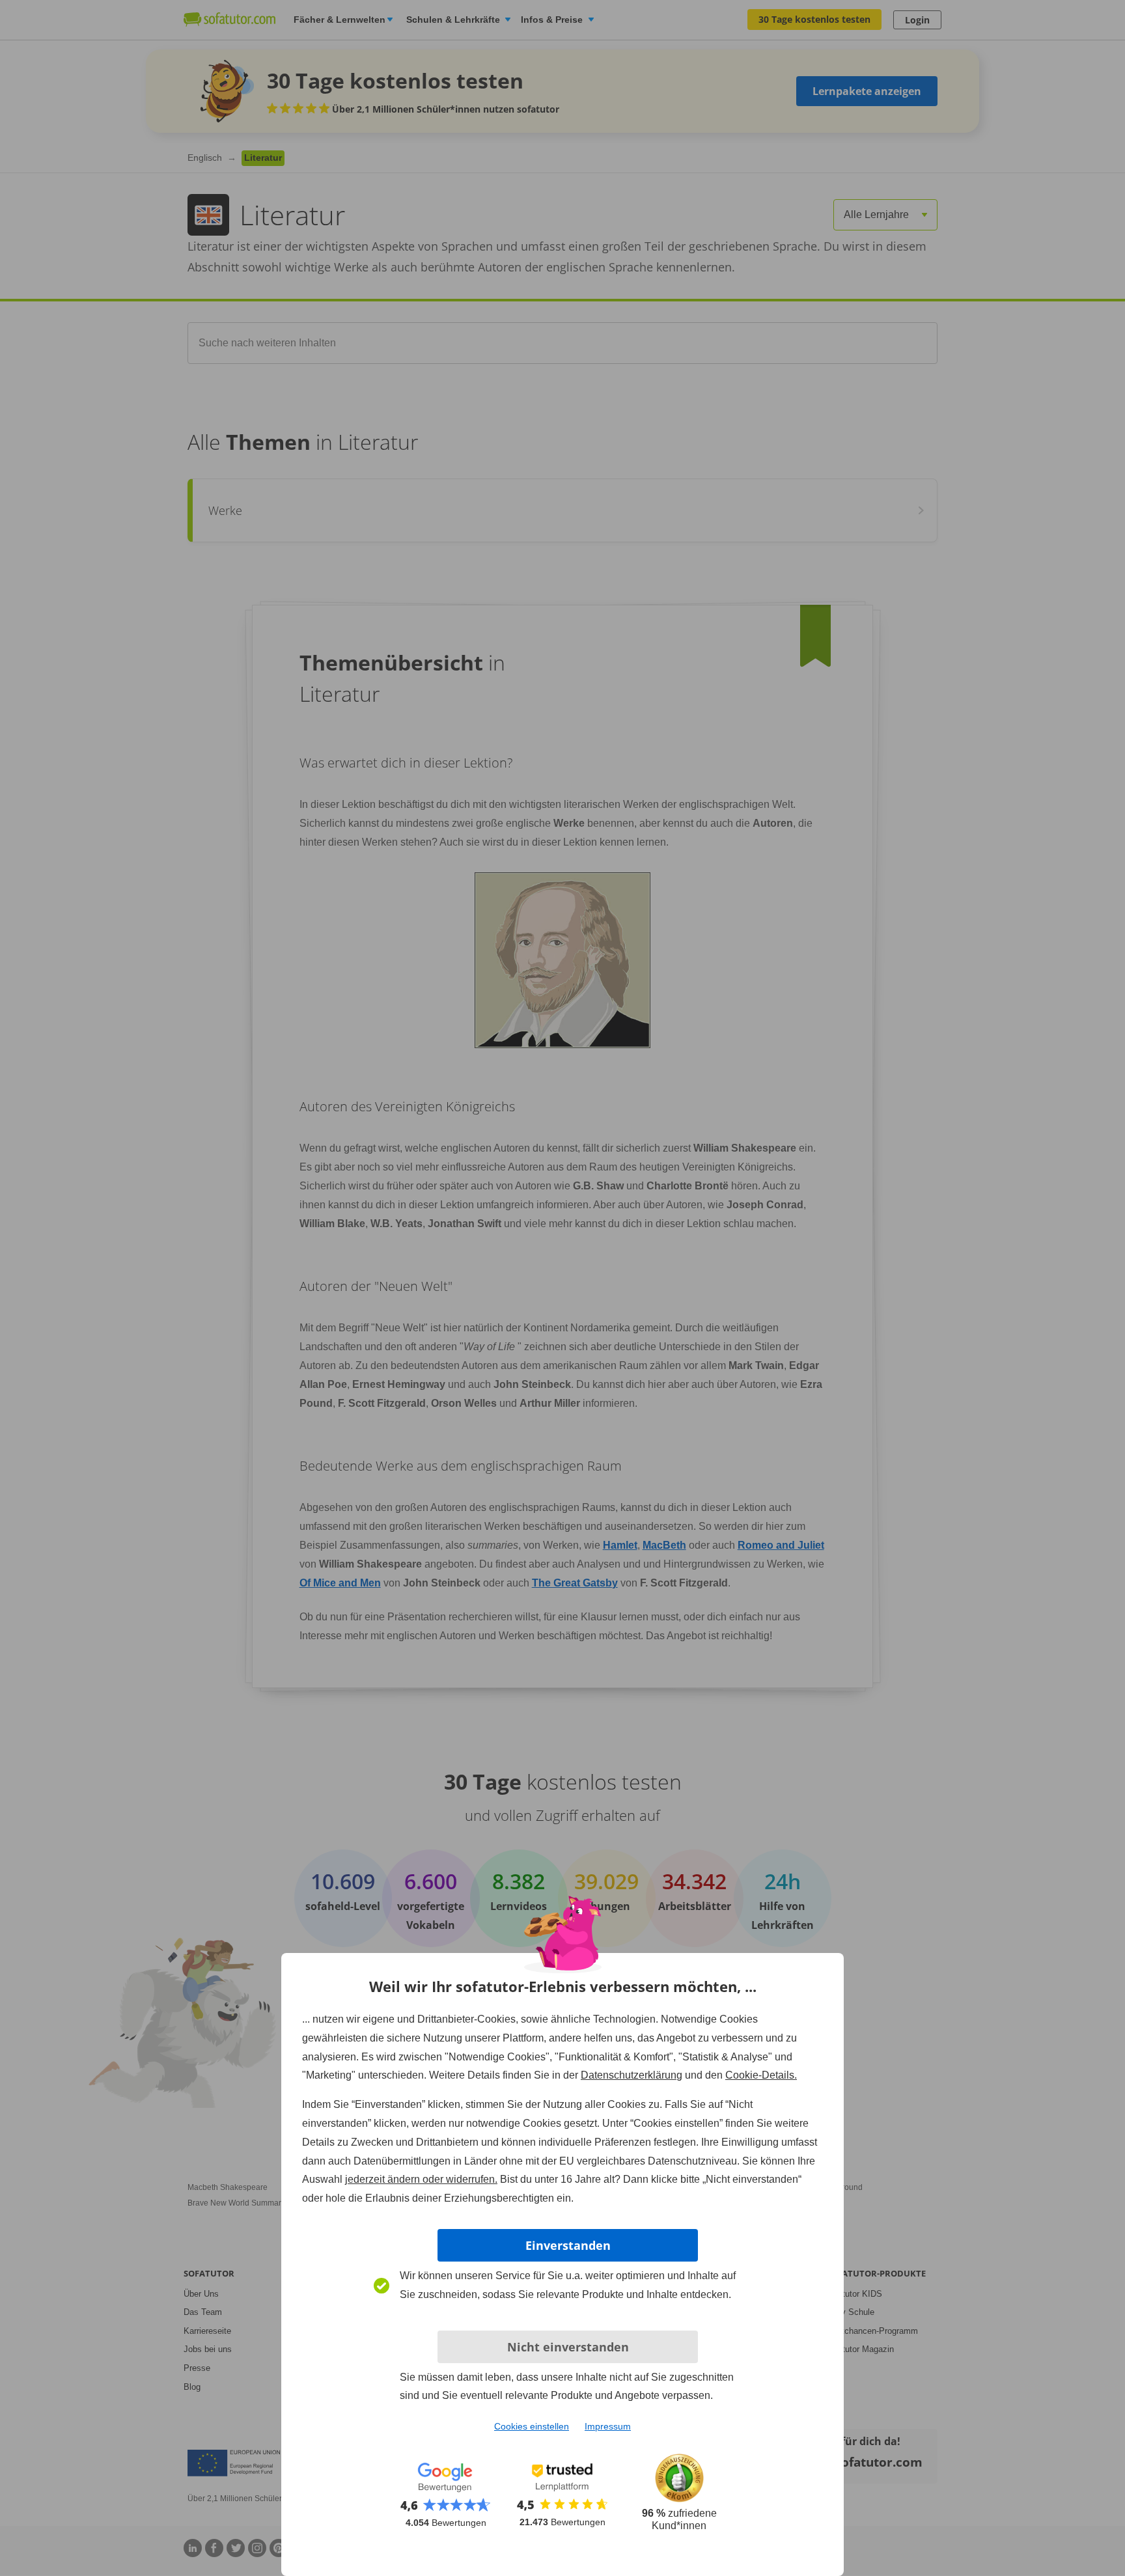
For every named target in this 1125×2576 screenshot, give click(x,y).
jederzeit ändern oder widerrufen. (421, 2179)
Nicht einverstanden (568, 2347)
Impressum (608, 2426)
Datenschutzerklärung (632, 2075)
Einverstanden (568, 2245)
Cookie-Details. (761, 2075)
